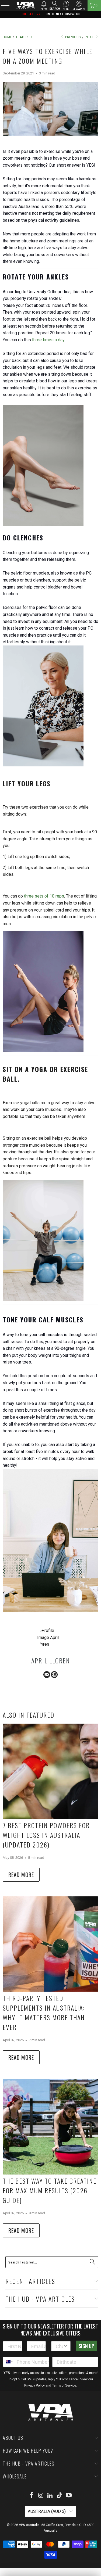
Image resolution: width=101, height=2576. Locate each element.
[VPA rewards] (79, 4)
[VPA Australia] (25, 5)
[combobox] (59, 2346)
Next (90, 37)
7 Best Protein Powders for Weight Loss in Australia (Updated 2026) (46, 1835)
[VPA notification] (44, 4)
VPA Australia (29, 2525)
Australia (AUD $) (47, 2511)
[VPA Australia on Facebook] (32, 2496)
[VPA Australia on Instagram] (41, 2496)
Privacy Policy (34, 2385)
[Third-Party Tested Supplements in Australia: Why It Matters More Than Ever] (50, 1944)
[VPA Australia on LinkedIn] (50, 2496)
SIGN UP (86, 2346)
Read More (21, 1875)
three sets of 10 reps (44, 896)
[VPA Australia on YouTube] (69, 2496)
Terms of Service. (65, 2385)
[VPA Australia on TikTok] (60, 2496)
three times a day (48, 340)
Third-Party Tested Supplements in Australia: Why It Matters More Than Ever (44, 2012)
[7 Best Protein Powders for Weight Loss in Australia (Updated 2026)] (50, 1771)
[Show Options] (65, 2346)
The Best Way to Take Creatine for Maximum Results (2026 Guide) (50, 2190)
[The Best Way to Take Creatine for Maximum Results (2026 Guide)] (50, 2127)
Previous (72, 37)
